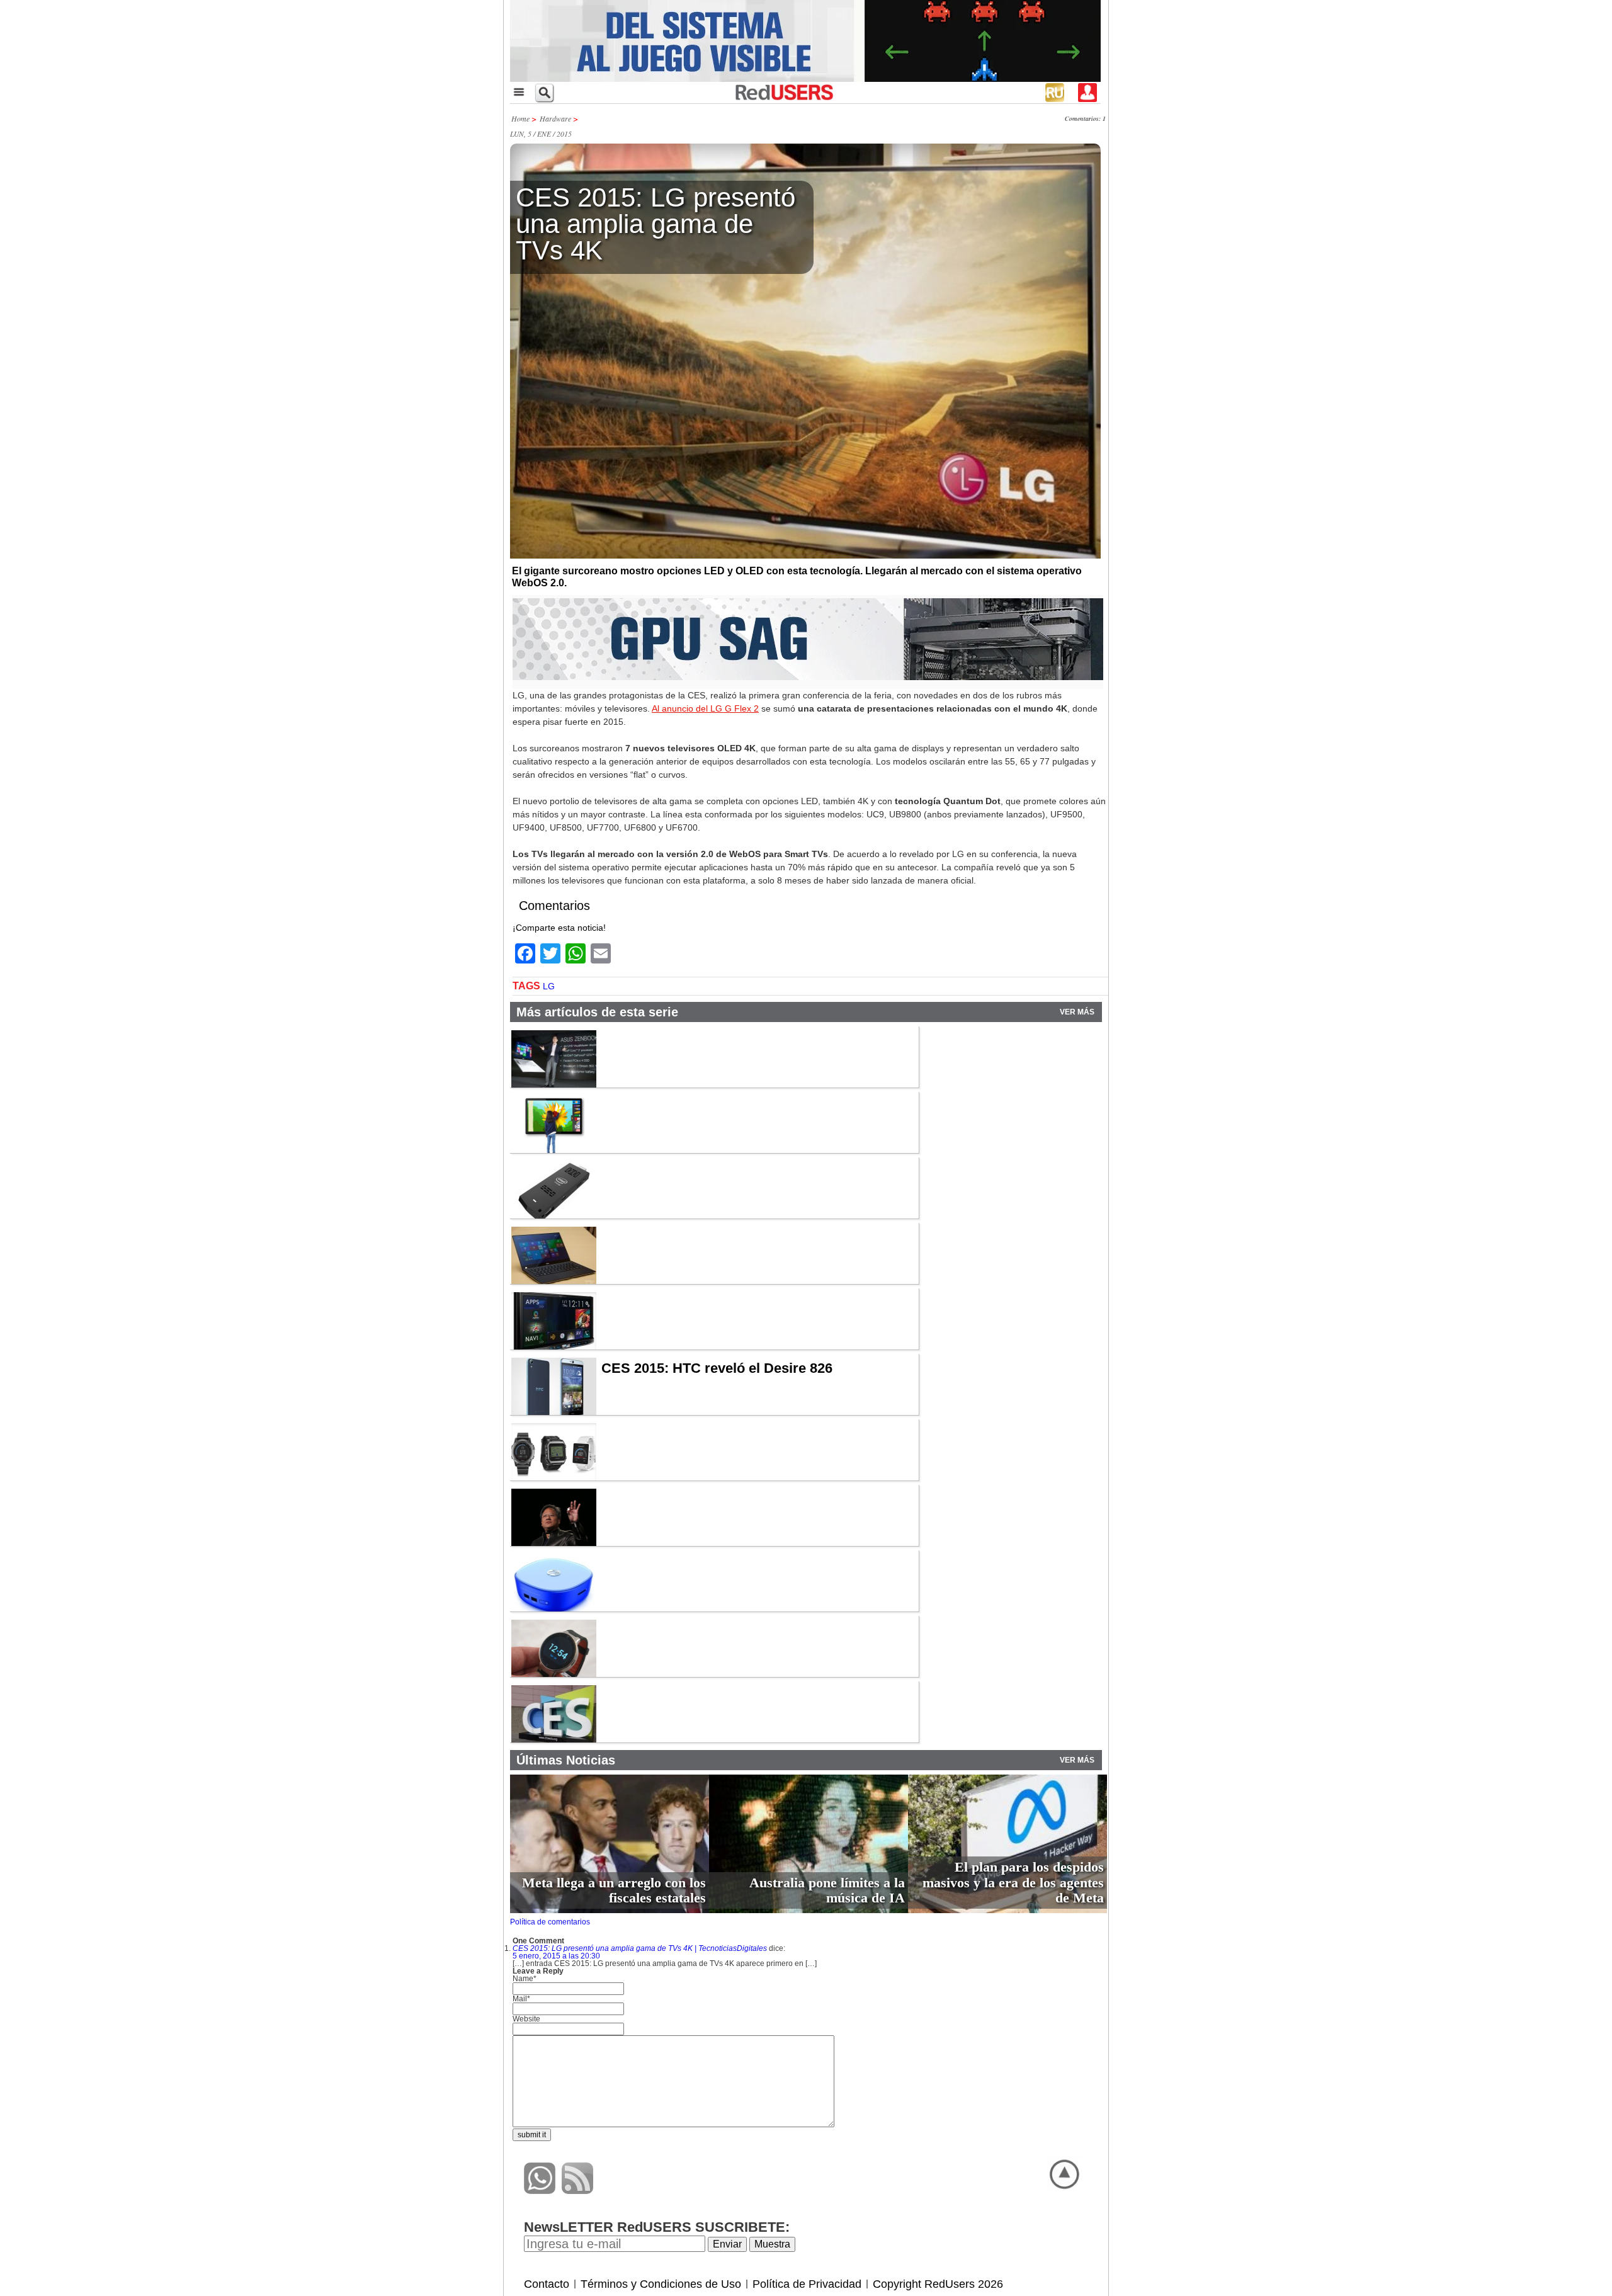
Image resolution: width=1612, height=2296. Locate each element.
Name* (525, 1979)
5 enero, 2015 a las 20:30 (556, 1956)
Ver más (1077, 1012)
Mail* (521, 1999)
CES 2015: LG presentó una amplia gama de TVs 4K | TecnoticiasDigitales (640, 1948)
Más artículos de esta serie (597, 1012)
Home (520, 118)
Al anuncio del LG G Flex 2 (705, 708)
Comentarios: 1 (1085, 118)
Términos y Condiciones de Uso (661, 2284)
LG (549, 986)
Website (526, 2019)
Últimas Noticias (566, 1760)
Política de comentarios (550, 1922)
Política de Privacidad (807, 2284)
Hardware (555, 118)
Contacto (547, 2284)
